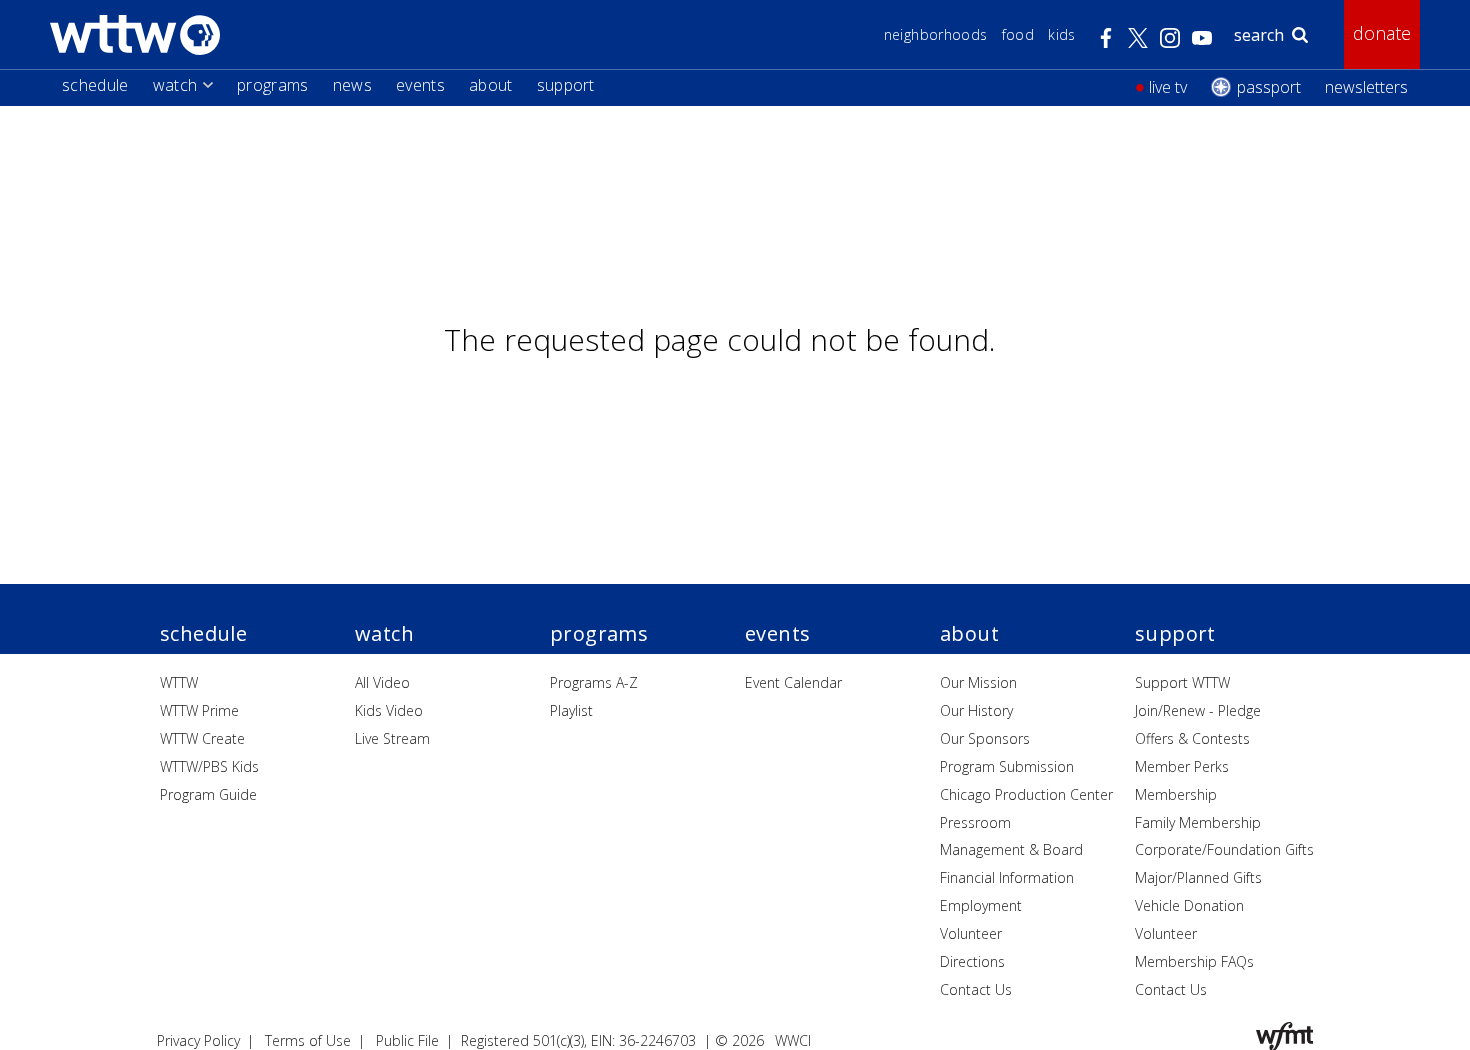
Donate (1382, 33)
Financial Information (1007, 877)
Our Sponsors (985, 738)
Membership (1176, 794)
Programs (273, 85)
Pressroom (975, 822)
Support (566, 85)
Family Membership (1198, 822)
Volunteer (971, 933)
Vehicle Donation (1189, 905)
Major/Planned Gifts (1198, 877)
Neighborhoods (936, 34)
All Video (382, 682)
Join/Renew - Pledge (1198, 710)
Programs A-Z (594, 682)
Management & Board (1011, 849)
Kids (1061, 34)
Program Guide (208, 794)
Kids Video (389, 710)
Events (420, 85)
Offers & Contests (1192, 738)
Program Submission (1007, 766)
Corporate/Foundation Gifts (1224, 849)
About (491, 85)
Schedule (95, 85)
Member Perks (1182, 766)
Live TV (1168, 87)
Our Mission (978, 682)
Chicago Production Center (1026, 794)
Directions (972, 961)
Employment (981, 905)
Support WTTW (1182, 682)
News (352, 85)
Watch (175, 85)
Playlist (571, 710)
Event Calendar (793, 682)
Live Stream (392, 738)
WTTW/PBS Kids (209, 766)
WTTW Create (202, 738)
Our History (976, 710)
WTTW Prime (199, 710)
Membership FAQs (1194, 961)
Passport (1269, 87)
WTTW (179, 682)
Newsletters (1366, 87)
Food (1018, 34)
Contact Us (976, 989)
